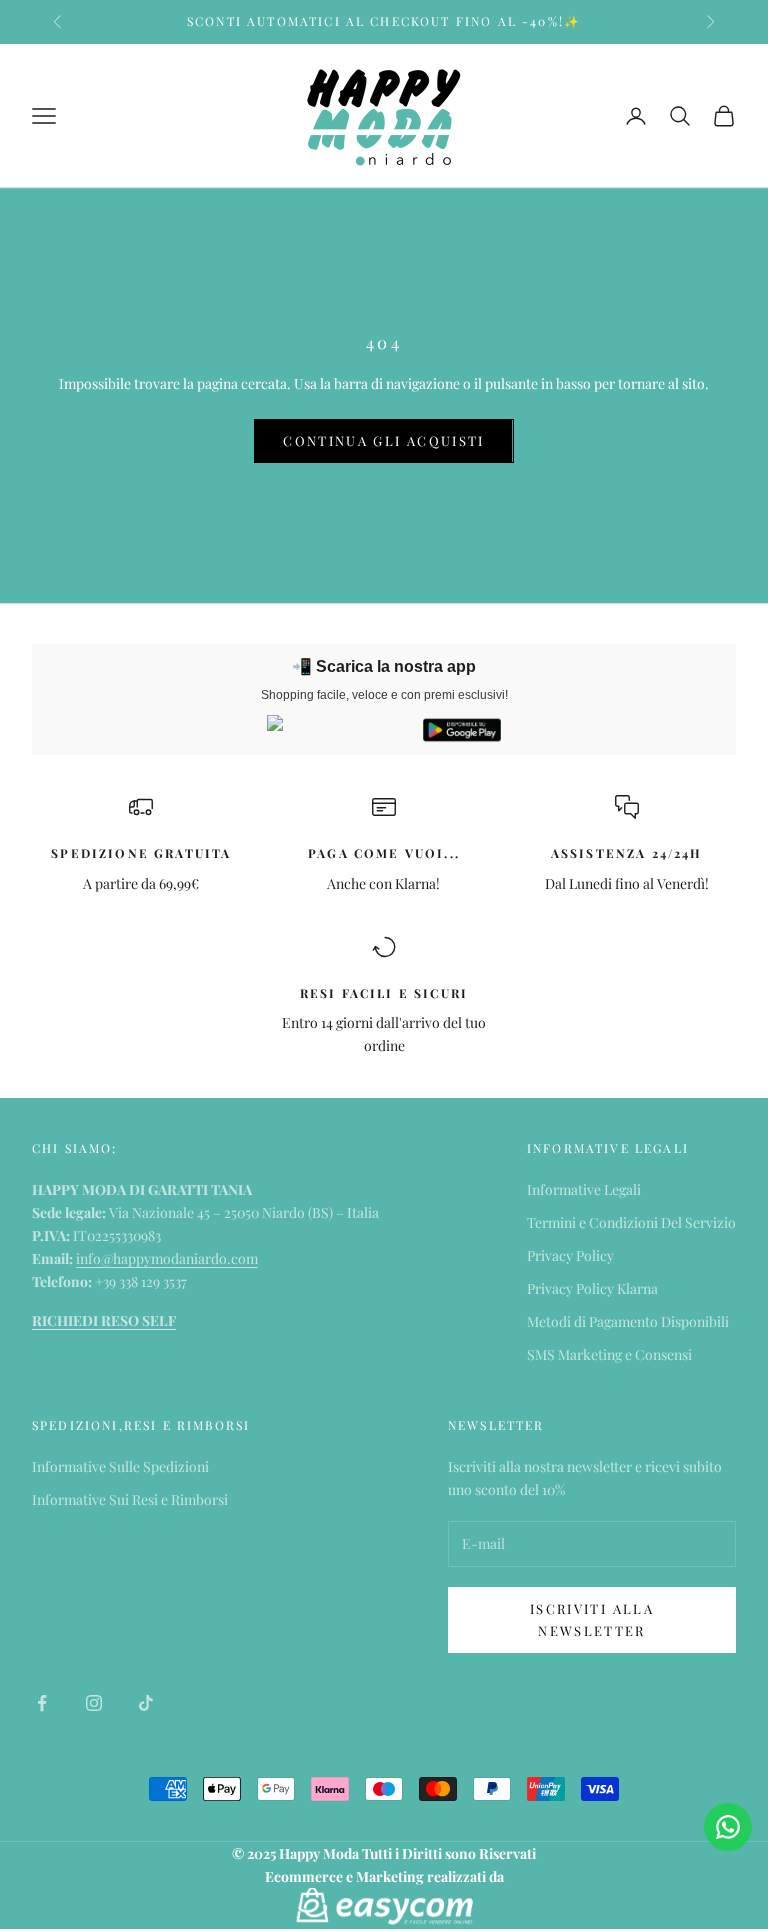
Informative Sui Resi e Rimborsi (130, 1499)
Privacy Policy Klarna (592, 1288)
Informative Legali (584, 1189)
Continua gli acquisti (383, 440)
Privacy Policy (570, 1255)
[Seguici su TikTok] (146, 1703)
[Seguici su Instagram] (94, 1703)
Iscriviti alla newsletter (592, 1619)
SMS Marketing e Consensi (609, 1354)
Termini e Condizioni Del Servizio (631, 1222)
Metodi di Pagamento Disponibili (628, 1321)
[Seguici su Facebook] (42, 1703)
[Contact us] (728, 1827)
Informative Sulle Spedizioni (120, 1466)
